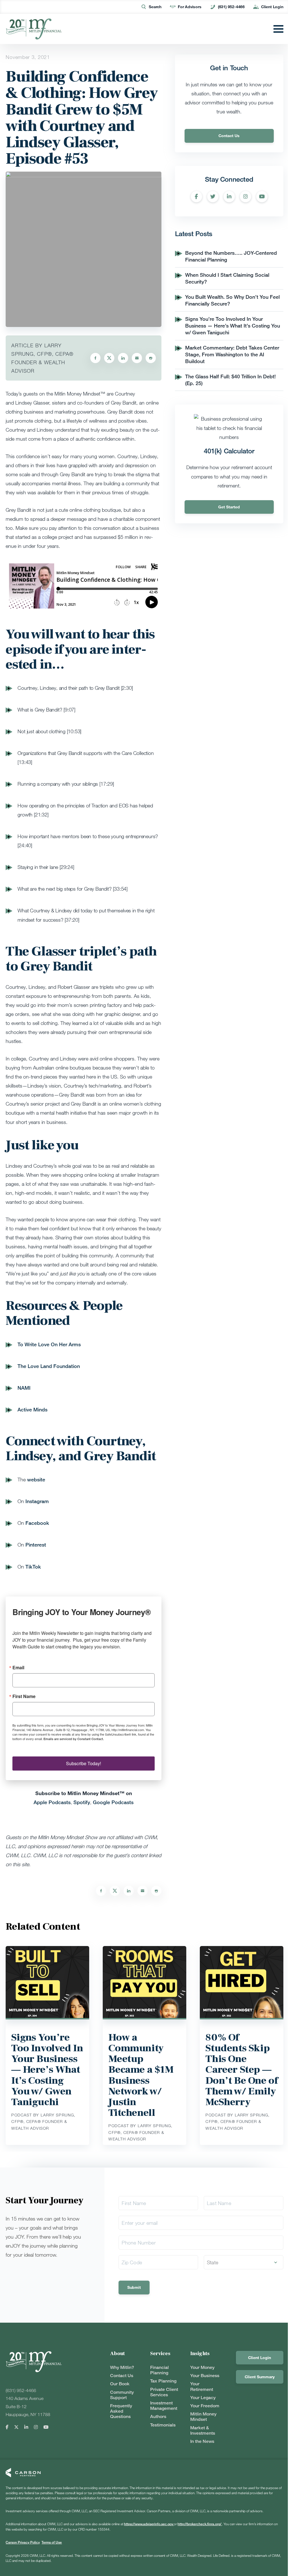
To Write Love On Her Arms (49, 1344)
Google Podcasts (113, 1802)
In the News (202, 2441)
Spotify (82, 1802)
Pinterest (36, 1545)
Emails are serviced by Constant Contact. (74, 1739)
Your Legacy (203, 2398)
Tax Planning (163, 2381)
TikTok (33, 1567)
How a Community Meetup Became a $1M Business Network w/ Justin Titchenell (141, 2075)
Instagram (37, 1501)
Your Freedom (205, 2406)
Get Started (229, 507)
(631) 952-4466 (231, 7)
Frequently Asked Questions (121, 2411)
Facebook (37, 1523)
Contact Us (229, 136)
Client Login (272, 7)
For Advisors (190, 7)
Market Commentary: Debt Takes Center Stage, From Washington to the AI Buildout (232, 354)
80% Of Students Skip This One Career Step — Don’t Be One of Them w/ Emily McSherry (242, 2070)
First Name (24, 1696)
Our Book (120, 2384)
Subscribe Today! (84, 1763)
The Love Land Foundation (49, 1366)
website (36, 1479)
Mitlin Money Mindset (203, 2417)
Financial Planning (159, 2370)
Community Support (122, 2395)
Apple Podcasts (52, 1802)
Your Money (202, 2367)
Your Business (205, 2376)
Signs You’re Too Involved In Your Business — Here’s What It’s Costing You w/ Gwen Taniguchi (233, 326)
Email (18, 1668)
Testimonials (163, 2425)
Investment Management (164, 2406)
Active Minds (32, 1409)
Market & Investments (203, 2430)
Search (155, 7)
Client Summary (260, 2377)
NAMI (24, 1388)
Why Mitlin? (122, 2367)
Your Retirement (202, 2386)
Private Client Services (164, 2392)
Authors (158, 2416)
